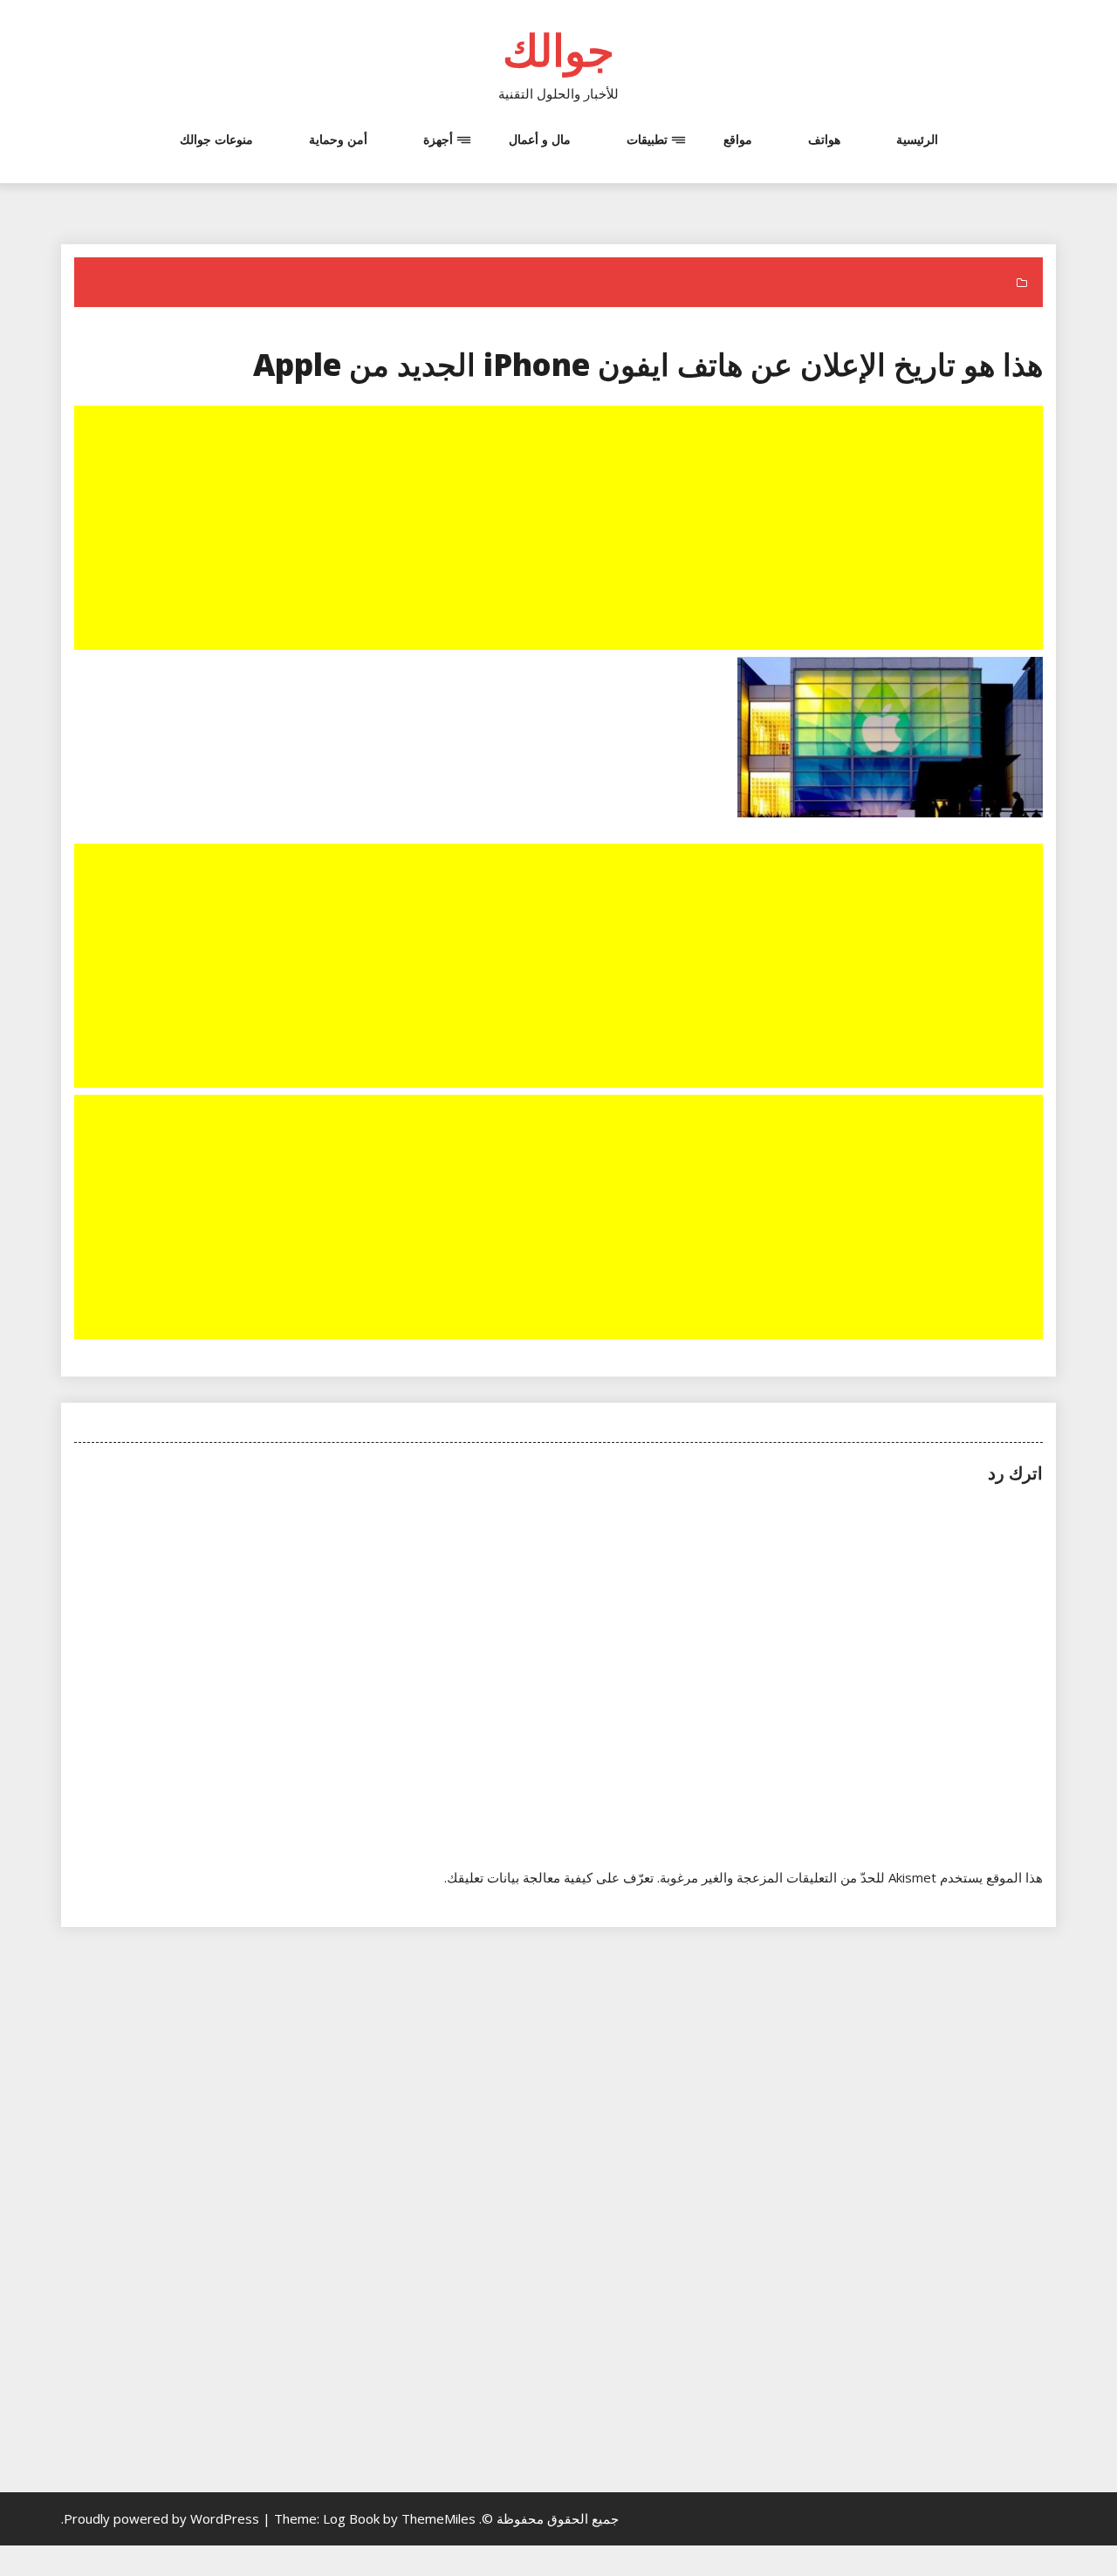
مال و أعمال (540, 139)
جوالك (558, 50)
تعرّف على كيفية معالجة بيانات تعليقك (550, 1877)
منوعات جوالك (216, 139)
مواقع (738, 139)
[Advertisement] (557, 530)
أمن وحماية (338, 139)
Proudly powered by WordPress (163, 2518)
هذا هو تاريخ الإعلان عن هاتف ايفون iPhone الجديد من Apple (648, 364)
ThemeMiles (439, 2518)
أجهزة (438, 139)
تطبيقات (647, 139)
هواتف (824, 139)
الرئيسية (917, 139)
